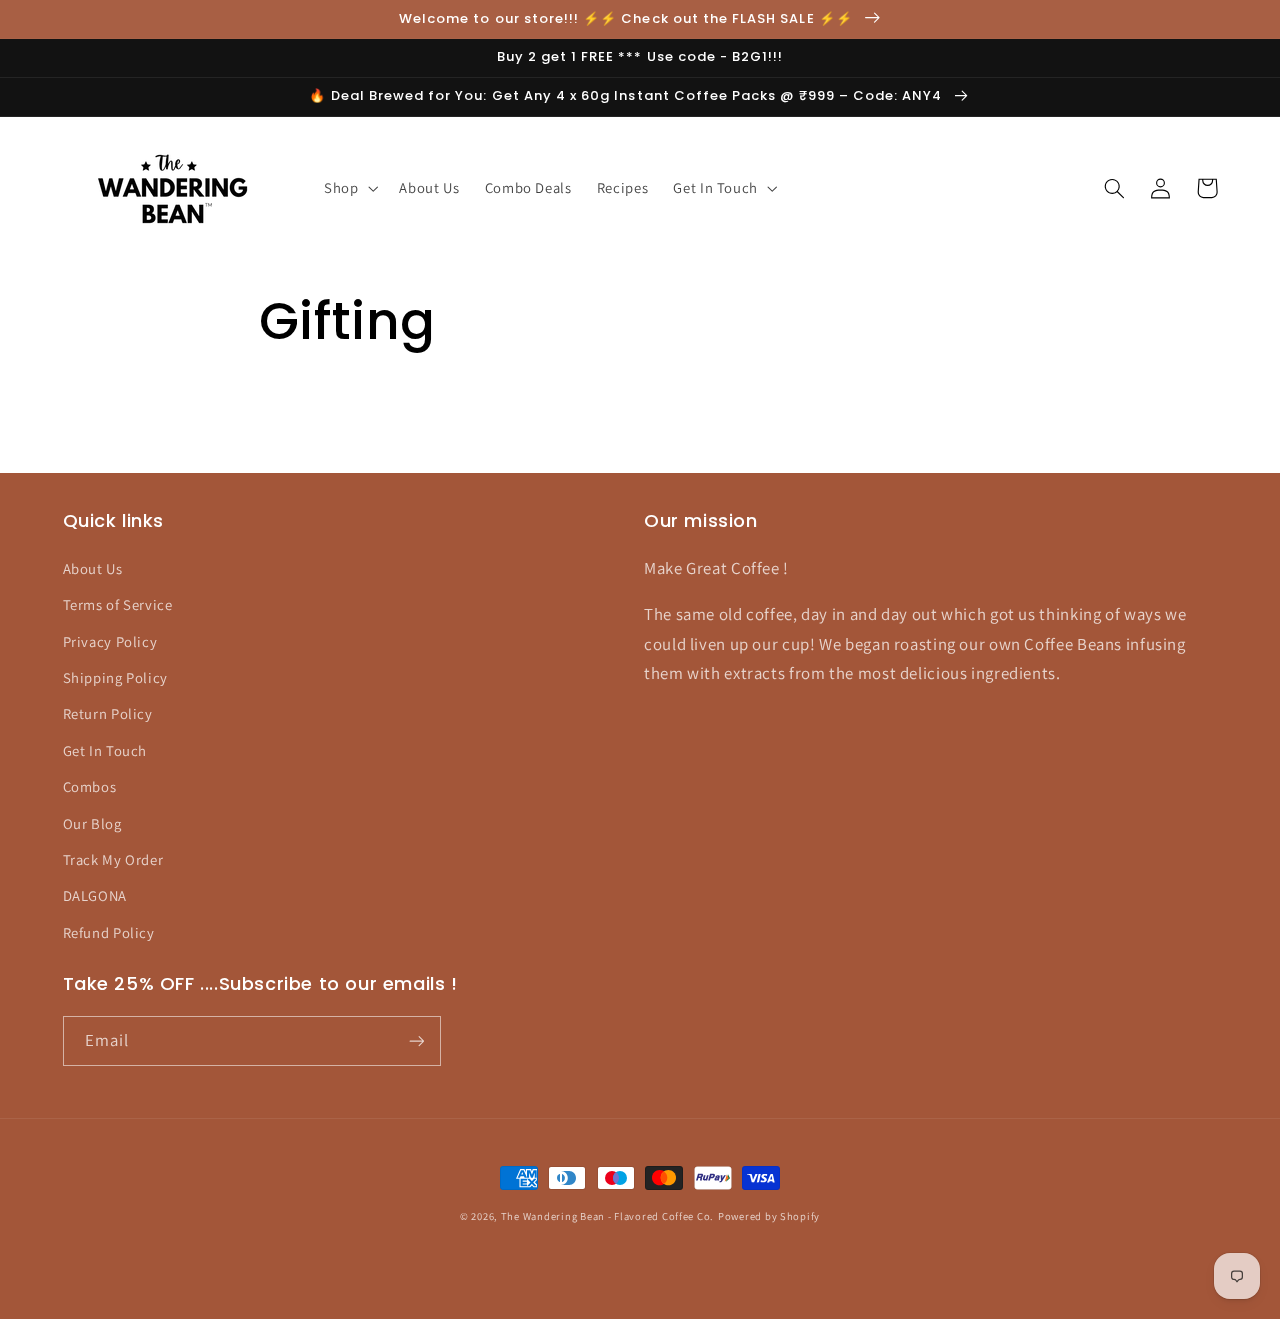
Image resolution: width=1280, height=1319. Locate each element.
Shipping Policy (115, 677)
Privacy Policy (110, 641)
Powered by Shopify (769, 1216)
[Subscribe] (416, 1040)
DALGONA (95, 895)
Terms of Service (118, 604)
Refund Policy (109, 932)
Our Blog (92, 823)
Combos (90, 786)
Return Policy (108, 713)
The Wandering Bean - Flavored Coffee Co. (607, 1216)
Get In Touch (105, 750)
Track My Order (113, 859)
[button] (348, 188)
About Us (93, 568)
